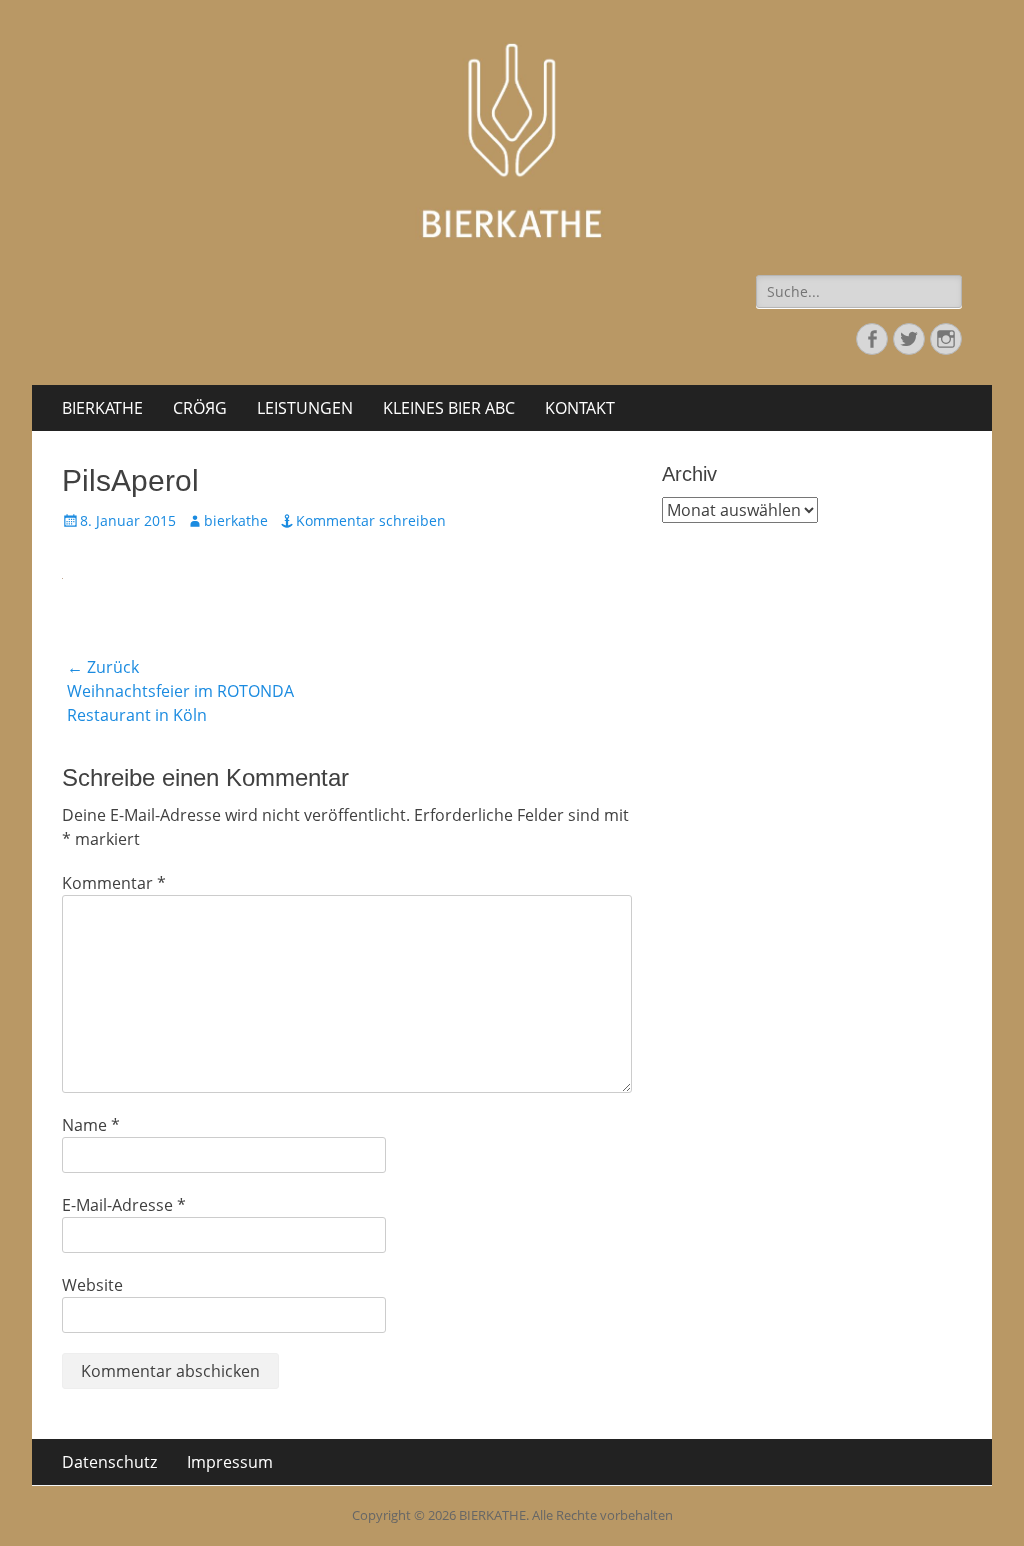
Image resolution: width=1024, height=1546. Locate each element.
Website (92, 1285)
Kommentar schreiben (371, 520)
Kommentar (114, 883)
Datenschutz (109, 1462)
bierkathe (236, 520)
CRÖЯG (200, 408)
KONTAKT (580, 408)
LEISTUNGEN (305, 408)
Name (91, 1125)
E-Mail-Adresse (124, 1205)
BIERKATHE (102, 408)
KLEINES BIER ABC (449, 408)
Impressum (230, 1462)
